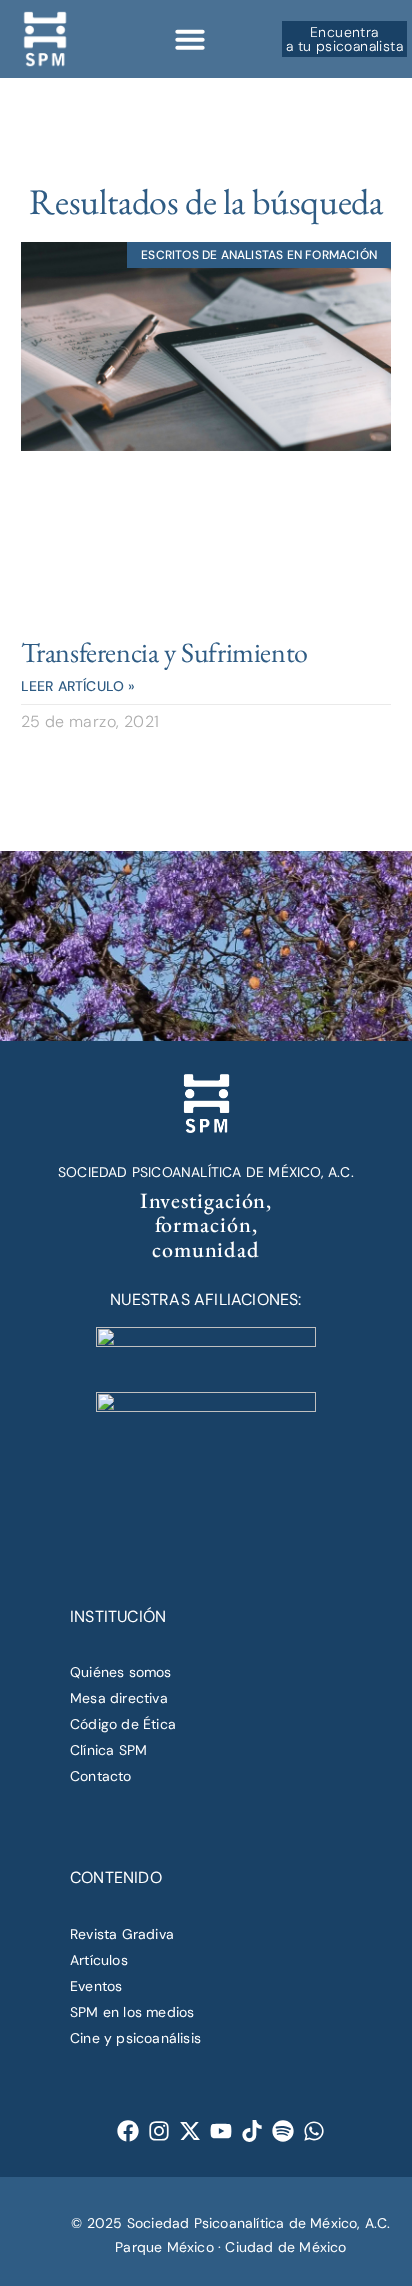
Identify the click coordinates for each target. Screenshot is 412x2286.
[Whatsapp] (314, 2131)
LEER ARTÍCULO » (78, 686)
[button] (190, 39)
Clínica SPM (108, 1750)
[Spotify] (283, 2131)
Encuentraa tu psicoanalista (344, 39)
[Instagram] (159, 2131)
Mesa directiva (119, 1698)
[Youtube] (221, 2131)
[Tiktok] (252, 2131)
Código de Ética (123, 1724)
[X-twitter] (190, 2131)
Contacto (101, 1776)
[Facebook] (128, 2131)
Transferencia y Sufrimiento (164, 652)
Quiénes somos (121, 1672)
